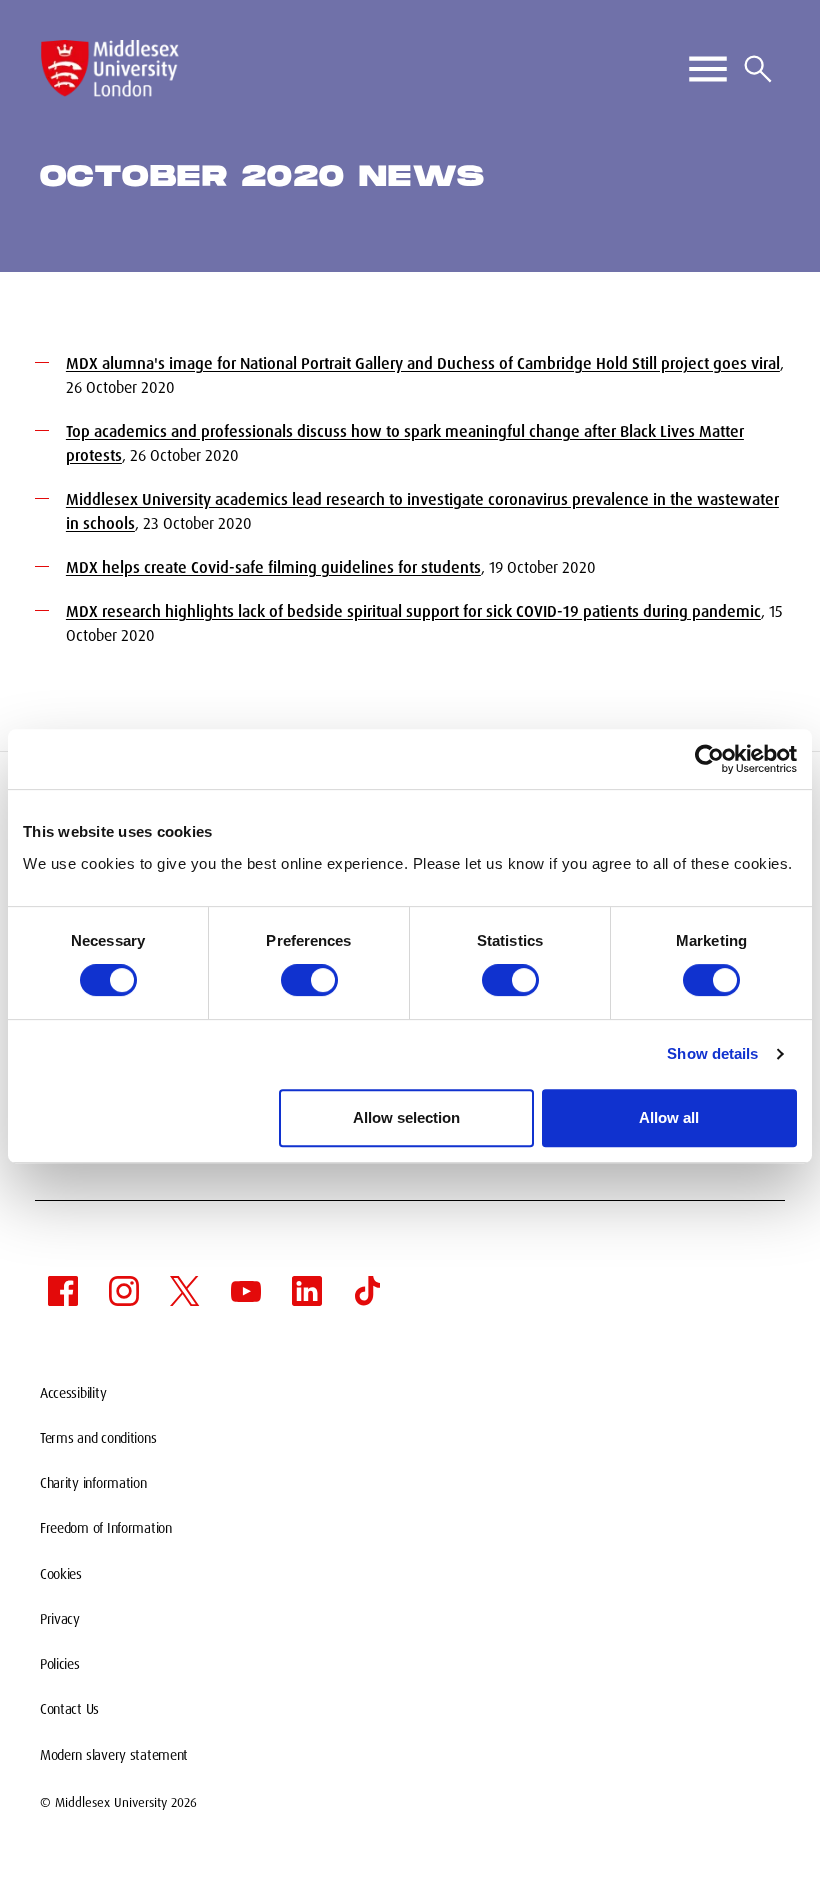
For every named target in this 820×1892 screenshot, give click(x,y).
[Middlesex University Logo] (110, 68)
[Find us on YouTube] (246, 1291)
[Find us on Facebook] (63, 1291)
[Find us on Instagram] (124, 1291)
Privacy (60, 1619)
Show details (712, 1053)
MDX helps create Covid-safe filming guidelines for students (273, 567)
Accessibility (73, 1393)
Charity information (93, 1483)
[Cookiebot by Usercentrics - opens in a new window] (709, 759)
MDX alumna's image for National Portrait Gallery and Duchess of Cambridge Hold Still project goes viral (423, 363)
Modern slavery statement (114, 1755)
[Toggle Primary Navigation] (708, 69)
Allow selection (406, 1117)
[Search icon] (758, 69)
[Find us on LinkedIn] (307, 1291)
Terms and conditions (98, 1438)
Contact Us (69, 1709)
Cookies (61, 1574)
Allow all (669, 1117)
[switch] (309, 980)
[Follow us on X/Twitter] (185, 1291)
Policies (60, 1664)
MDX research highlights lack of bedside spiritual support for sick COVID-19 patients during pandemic (413, 611)
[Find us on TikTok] (368, 1291)
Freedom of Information (106, 1528)
